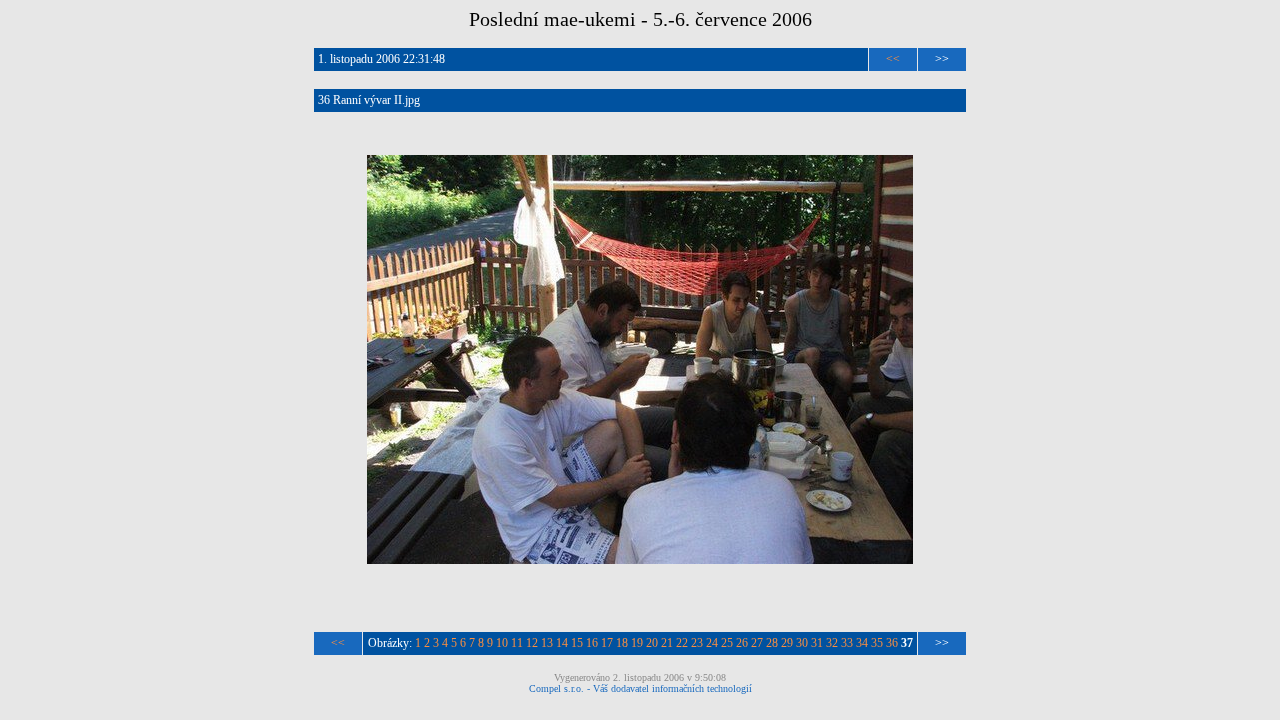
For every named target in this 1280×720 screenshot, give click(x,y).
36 (892, 643)
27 (757, 643)
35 (877, 643)
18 (622, 643)
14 (562, 643)
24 (712, 643)
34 (862, 643)
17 (607, 643)
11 (517, 643)
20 (652, 643)
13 (547, 643)
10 (502, 643)
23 (697, 643)
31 (817, 643)
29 (787, 643)
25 (727, 643)
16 (592, 643)
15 (577, 643)
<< (893, 59)
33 (847, 643)
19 (637, 643)
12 (532, 643)
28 (772, 643)
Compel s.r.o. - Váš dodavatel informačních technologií (640, 688)
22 (682, 643)
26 (742, 643)
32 (832, 643)
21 (667, 643)
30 (802, 643)
